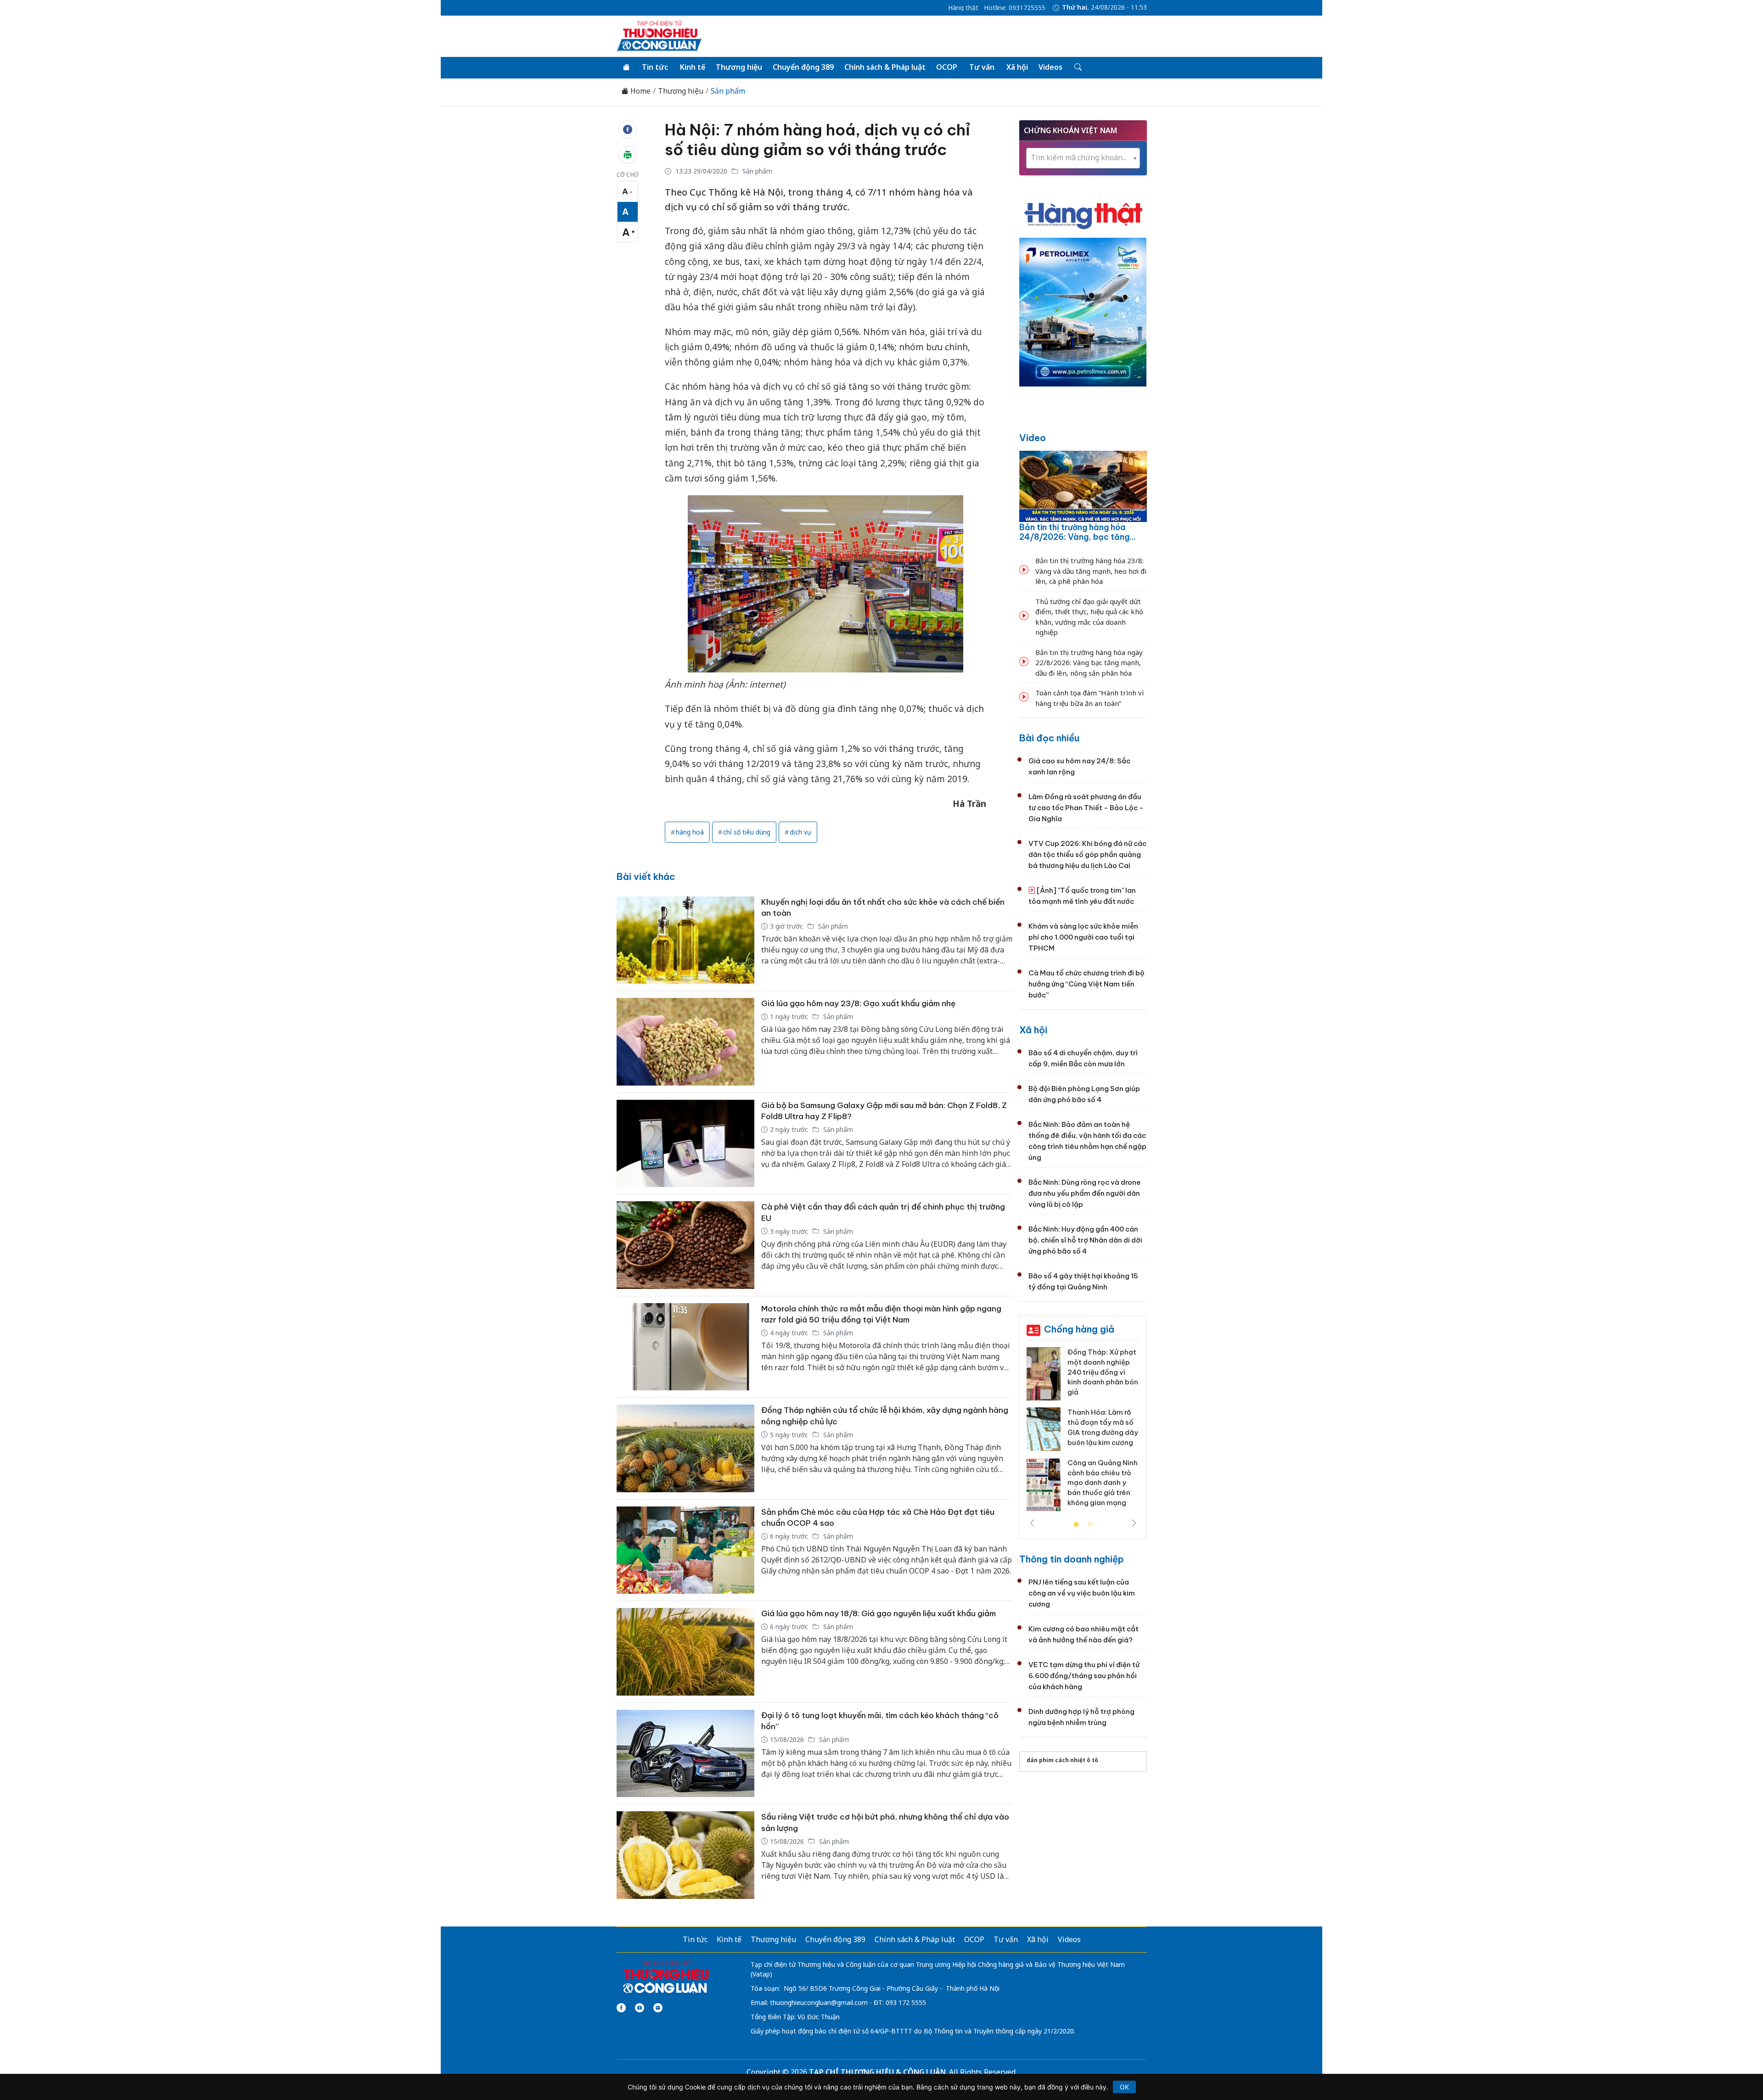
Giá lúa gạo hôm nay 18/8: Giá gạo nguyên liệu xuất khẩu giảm (879, 1613)
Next (1134, 1523)
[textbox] (1083, 158)
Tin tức (655, 67)
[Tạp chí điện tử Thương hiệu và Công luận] (665, 1977)
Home (640, 91)
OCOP (947, 67)
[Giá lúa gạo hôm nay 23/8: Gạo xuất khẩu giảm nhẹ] (685, 1042)
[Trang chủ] (626, 67)
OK (1124, 2087)
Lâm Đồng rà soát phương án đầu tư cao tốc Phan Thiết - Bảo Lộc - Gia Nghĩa (1086, 808)
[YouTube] (640, 2008)
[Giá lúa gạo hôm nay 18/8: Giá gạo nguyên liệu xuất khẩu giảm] (685, 1652)
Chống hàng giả (1079, 1329)
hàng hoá (690, 832)
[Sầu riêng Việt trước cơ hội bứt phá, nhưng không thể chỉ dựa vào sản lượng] (685, 1855)
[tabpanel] (1083, 1433)
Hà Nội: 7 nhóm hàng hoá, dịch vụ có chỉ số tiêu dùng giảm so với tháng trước (817, 140)
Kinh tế (693, 67)
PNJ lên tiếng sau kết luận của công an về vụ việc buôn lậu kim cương (1082, 1593)
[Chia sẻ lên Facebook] (628, 129)
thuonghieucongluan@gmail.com (819, 2002)
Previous (1032, 1523)
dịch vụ (800, 832)
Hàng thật (963, 8)
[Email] (658, 2008)
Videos (1050, 67)
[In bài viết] (628, 155)
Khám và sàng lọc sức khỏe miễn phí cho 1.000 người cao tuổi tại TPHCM (1083, 937)
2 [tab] (1090, 1525)
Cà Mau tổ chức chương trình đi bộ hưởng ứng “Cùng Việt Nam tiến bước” (1086, 984)
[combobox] (1083, 158)
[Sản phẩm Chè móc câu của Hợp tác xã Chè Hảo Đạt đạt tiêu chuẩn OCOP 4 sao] (685, 1550)
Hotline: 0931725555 (1015, 8)
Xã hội (1017, 67)
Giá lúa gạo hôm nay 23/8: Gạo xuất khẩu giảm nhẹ (858, 1003)
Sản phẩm (728, 91)
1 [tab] (1076, 1525)
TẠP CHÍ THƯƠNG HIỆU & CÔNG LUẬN (877, 2072)
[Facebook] (621, 2008)
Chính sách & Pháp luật (885, 67)
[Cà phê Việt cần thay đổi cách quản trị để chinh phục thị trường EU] (685, 1245)
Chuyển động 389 (803, 67)
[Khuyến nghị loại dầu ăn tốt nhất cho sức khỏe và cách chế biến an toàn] (685, 940)
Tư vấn (982, 67)
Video (1033, 438)
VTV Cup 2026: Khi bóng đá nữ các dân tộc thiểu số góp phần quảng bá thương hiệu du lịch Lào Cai (1087, 854)
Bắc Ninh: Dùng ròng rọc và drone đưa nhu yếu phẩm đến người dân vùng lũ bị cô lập (1085, 1193)
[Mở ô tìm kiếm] (1077, 67)
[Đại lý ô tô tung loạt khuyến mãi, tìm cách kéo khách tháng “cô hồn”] (685, 1754)
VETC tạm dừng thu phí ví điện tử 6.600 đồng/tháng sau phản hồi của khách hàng (1084, 1676)
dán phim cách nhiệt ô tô (1062, 1760)
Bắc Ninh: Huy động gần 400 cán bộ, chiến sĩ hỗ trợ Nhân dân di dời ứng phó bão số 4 (1085, 1240)
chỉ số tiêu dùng (747, 832)
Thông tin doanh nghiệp (1072, 1559)
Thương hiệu (739, 67)
